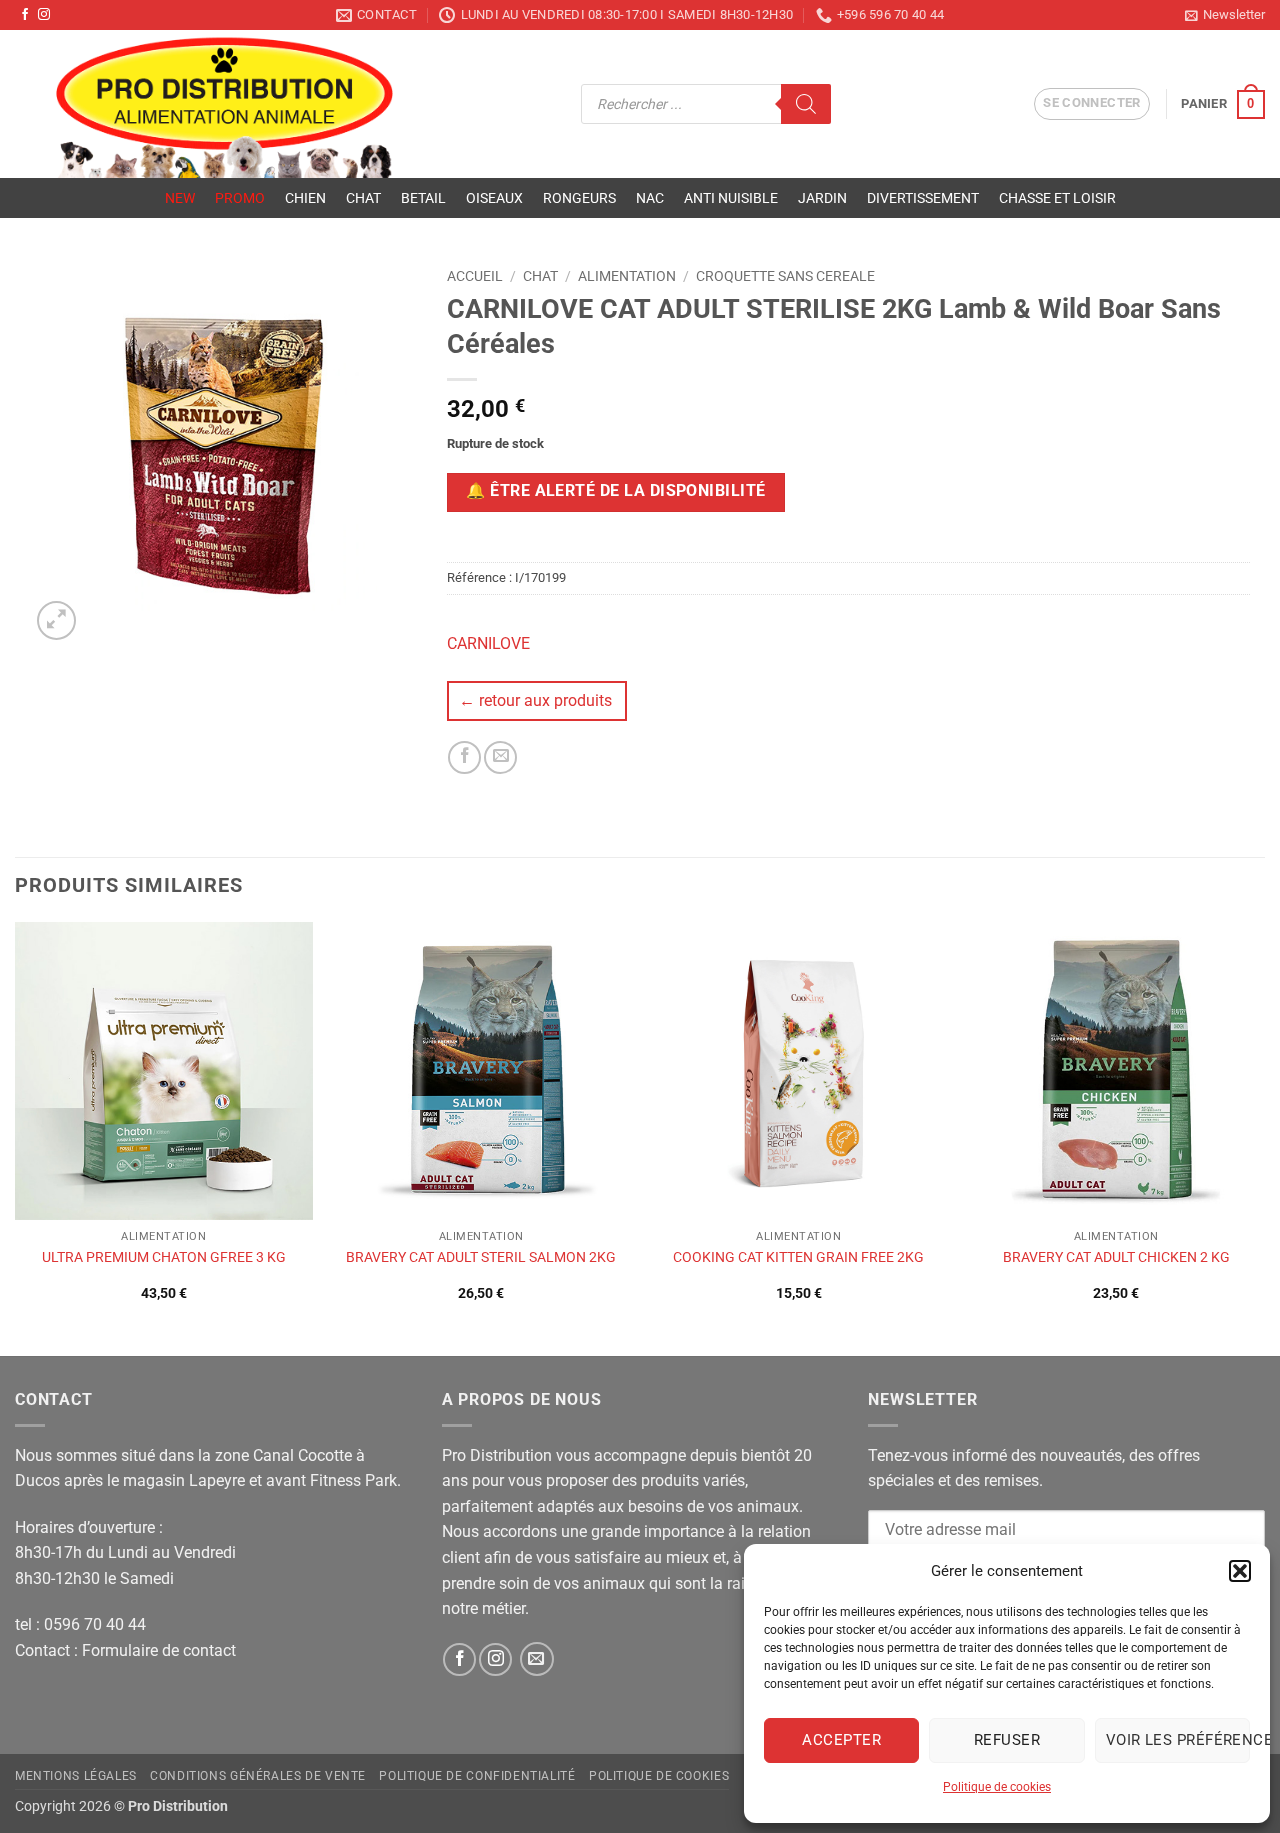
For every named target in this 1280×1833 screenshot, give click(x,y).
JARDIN (822, 198)
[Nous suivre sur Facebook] (25, 15)
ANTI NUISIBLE (731, 198)
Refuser (1007, 1740)
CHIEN (305, 198)
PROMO (240, 198)
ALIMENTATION (627, 276)
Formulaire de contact (159, 1650)
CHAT (363, 198)
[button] (1240, 1571)
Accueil (475, 276)
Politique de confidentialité (477, 1776)
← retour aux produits (535, 700)
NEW (180, 198)
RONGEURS (579, 198)
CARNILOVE (488, 643)
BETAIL (423, 198)
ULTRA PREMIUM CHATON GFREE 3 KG (164, 1257)
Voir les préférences (1178, 1740)
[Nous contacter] (537, 1659)
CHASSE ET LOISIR (1057, 198)
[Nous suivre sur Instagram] (44, 15)
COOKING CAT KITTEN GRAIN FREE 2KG (798, 1257)
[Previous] (16, 1137)
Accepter (841, 1740)
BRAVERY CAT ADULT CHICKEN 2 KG (1116, 1257)
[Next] (1264, 1137)
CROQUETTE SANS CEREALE (785, 276)
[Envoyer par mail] (500, 757)
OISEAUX (494, 198)
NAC (650, 198)
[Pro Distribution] (283, 104)
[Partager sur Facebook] (464, 757)
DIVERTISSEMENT (923, 198)
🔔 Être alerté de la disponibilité (615, 491)
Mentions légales (76, 1776)
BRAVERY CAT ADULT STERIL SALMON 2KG (481, 1257)
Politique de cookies (997, 1787)
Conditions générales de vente (258, 1776)
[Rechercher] (806, 104)
